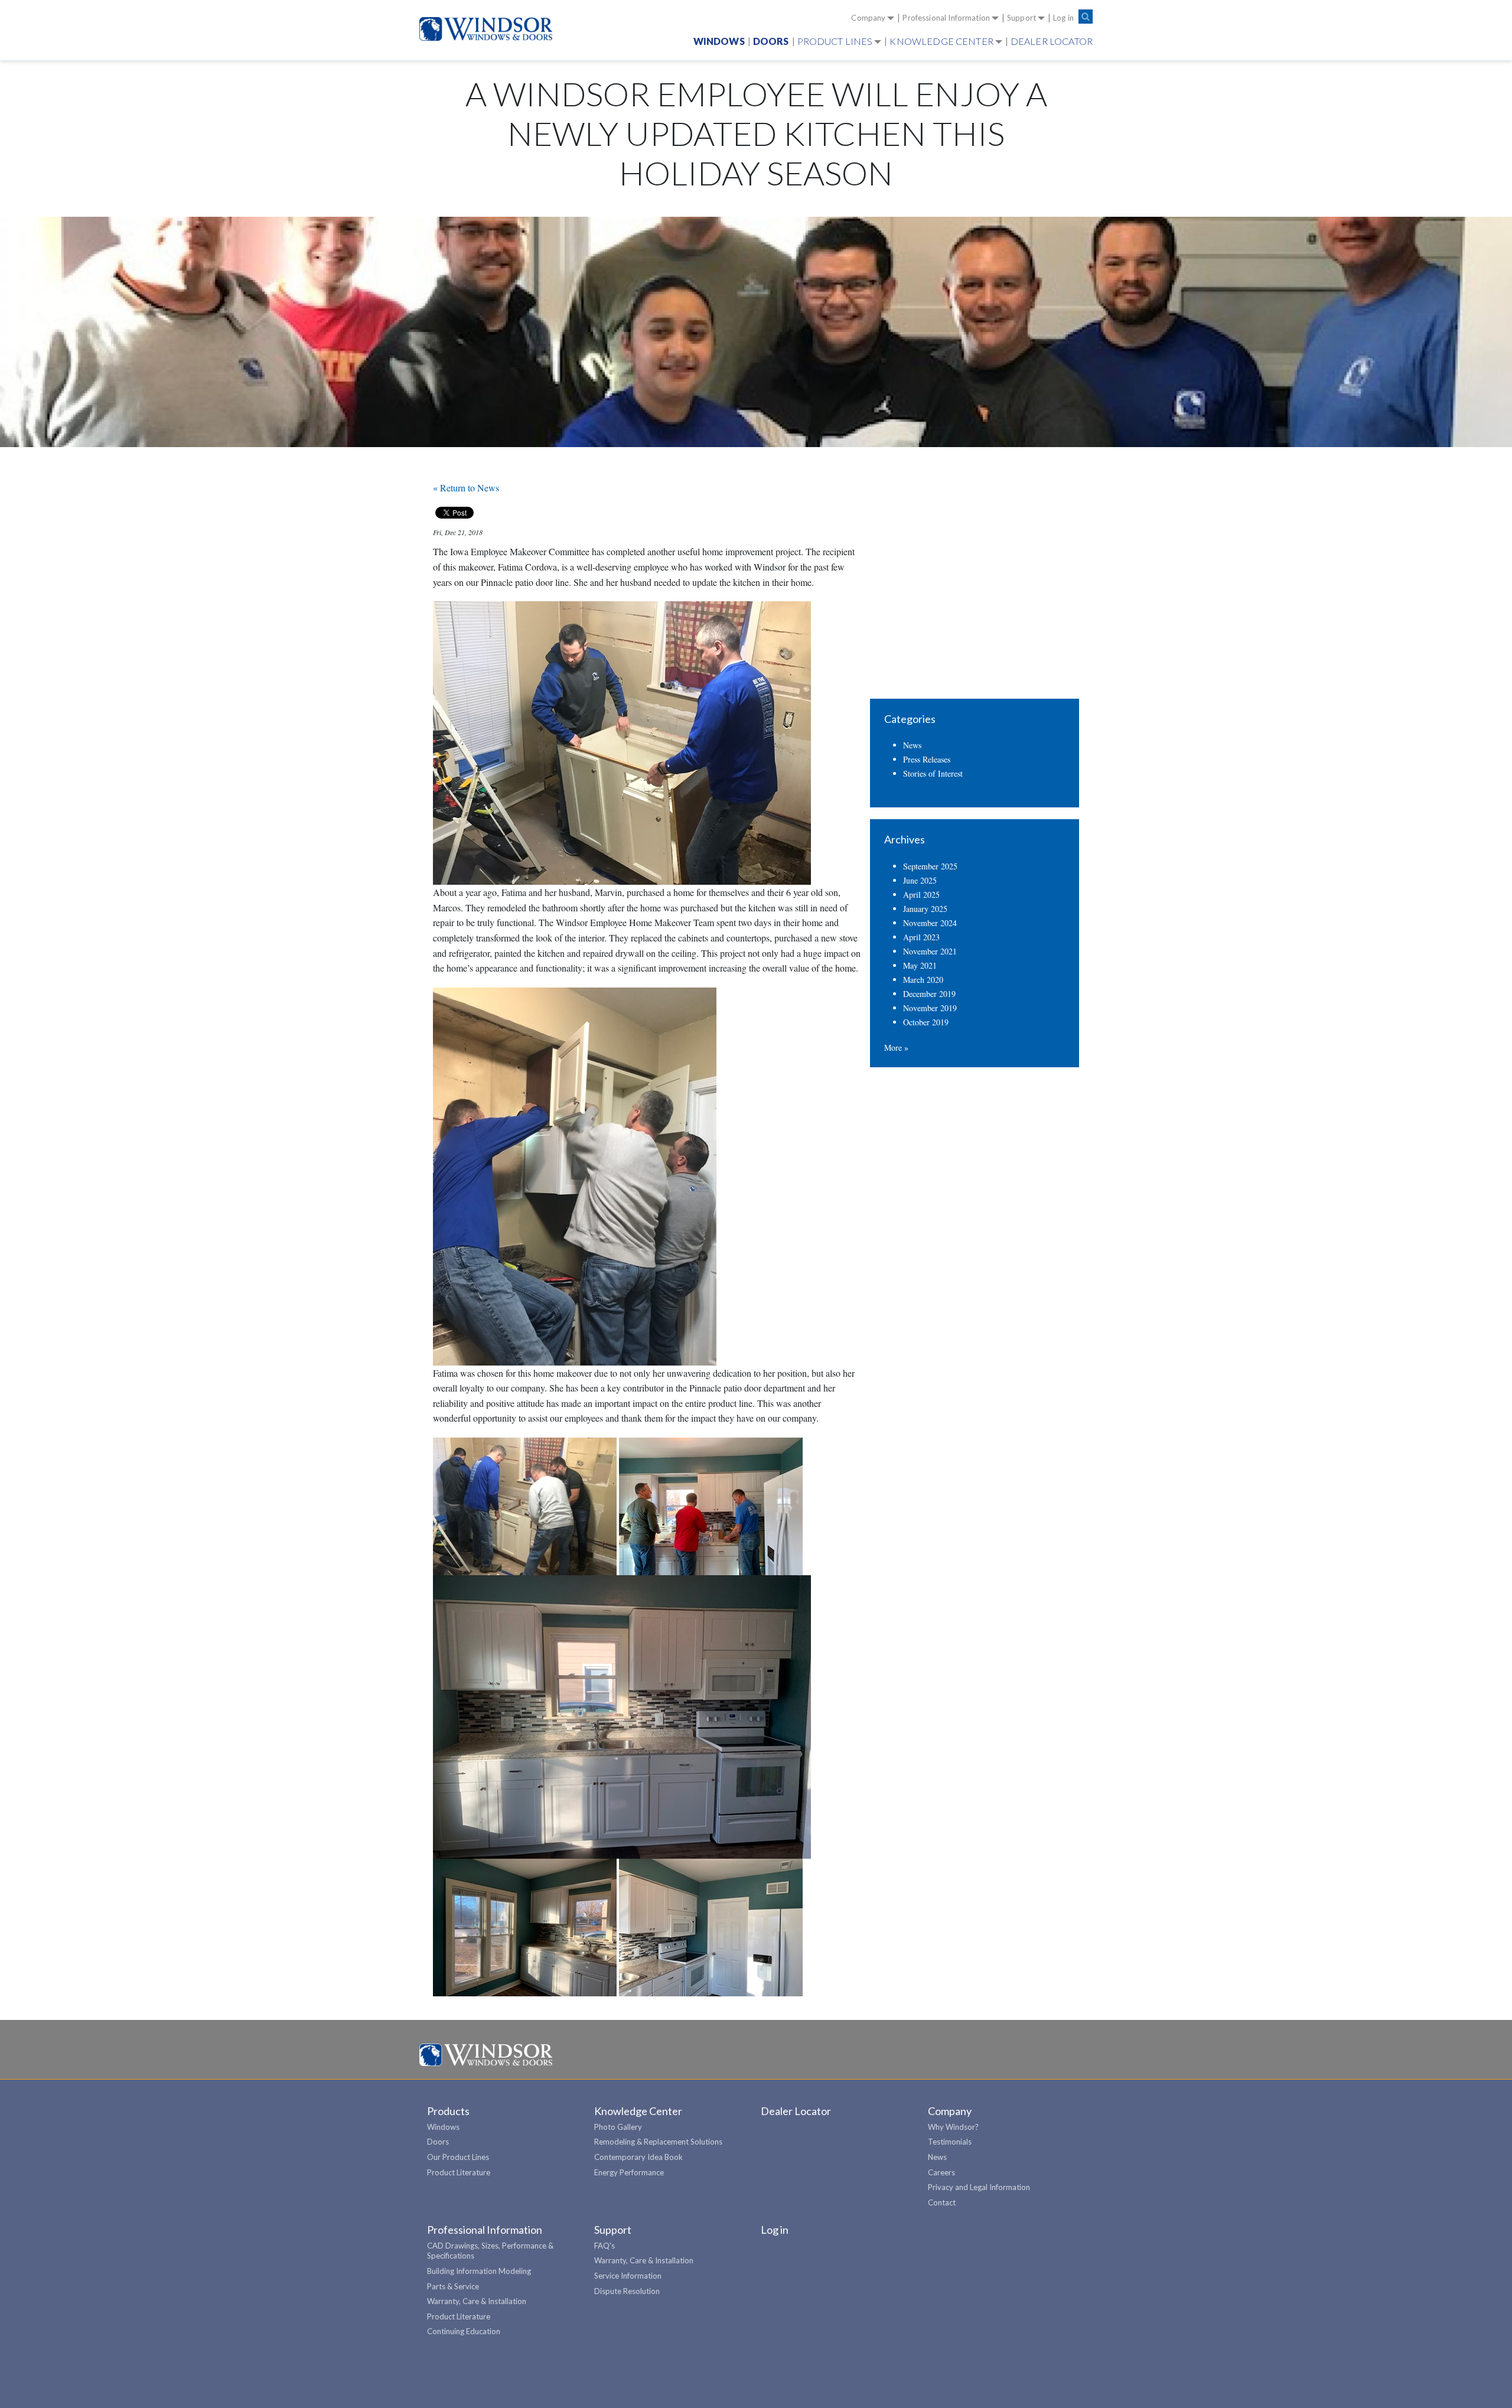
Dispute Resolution (627, 2291)
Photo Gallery (618, 2127)
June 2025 (920, 880)
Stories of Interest (933, 773)
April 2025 (921, 895)
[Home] (491, 29)
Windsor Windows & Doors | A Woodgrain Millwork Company (486, 2055)
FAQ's (605, 2246)
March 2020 (923, 980)
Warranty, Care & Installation (477, 2301)
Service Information (628, 2276)
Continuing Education (464, 2331)
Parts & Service (453, 2286)
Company (868, 18)
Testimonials (950, 2142)
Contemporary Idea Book (638, 2157)
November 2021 (930, 951)
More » (896, 1047)
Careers (941, 2172)
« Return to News (466, 488)
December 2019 (929, 994)
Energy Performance (629, 2172)
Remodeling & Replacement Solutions (658, 2142)
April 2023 (921, 937)
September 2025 (930, 866)
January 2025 (925, 909)
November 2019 (930, 1008)
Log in (1063, 18)
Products (448, 2111)
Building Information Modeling (479, 2271)
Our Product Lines (458, 2157)
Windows (719, 41)
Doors (771, 41)
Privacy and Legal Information (979, 2187)
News (912, 745)
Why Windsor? (953, 2127)
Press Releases (927, 759)
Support (1021, 18)
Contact (942, 2202)
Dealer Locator (1052, 41)
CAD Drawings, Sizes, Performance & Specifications (490, 2251)
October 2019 (926, 1022)
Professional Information (946, 18)
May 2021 (920, 965)
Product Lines (835, 41)
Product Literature (459, 2172)
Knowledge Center (941, 41)
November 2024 (930, 923)
